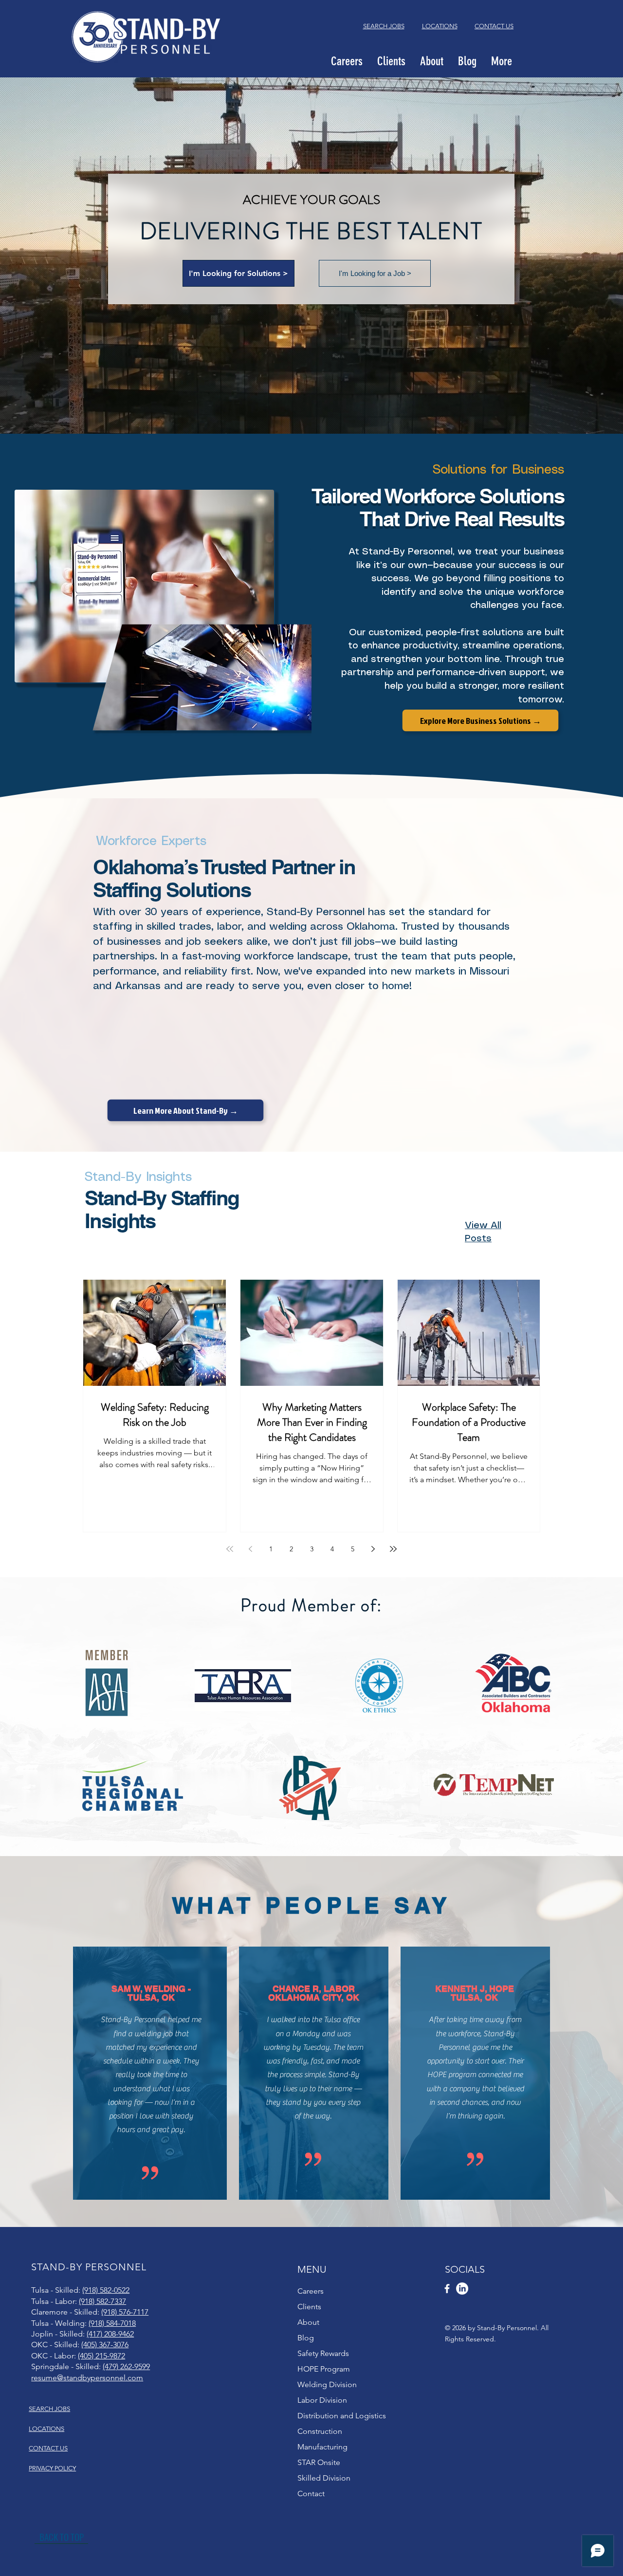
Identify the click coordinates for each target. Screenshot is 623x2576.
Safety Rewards (323, 2353)
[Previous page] (250, 1549)
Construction (320, 2431)
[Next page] (373, 1549)
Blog (306, 2338)
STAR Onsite (319, 2462)
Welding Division (327, 2384)
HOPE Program (324, 2369)
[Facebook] (447, 2289)
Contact (311, 2493)
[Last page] (393, 1549)
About (308, 2322)
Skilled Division (324, 2478)
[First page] (230, 1549)
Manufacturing (322, 2447)
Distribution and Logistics (342, 2416)
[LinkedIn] (462, 2289)
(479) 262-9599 (126, 2366)
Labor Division (322, 2400)
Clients (309, 2307)
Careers (311, 2291)
